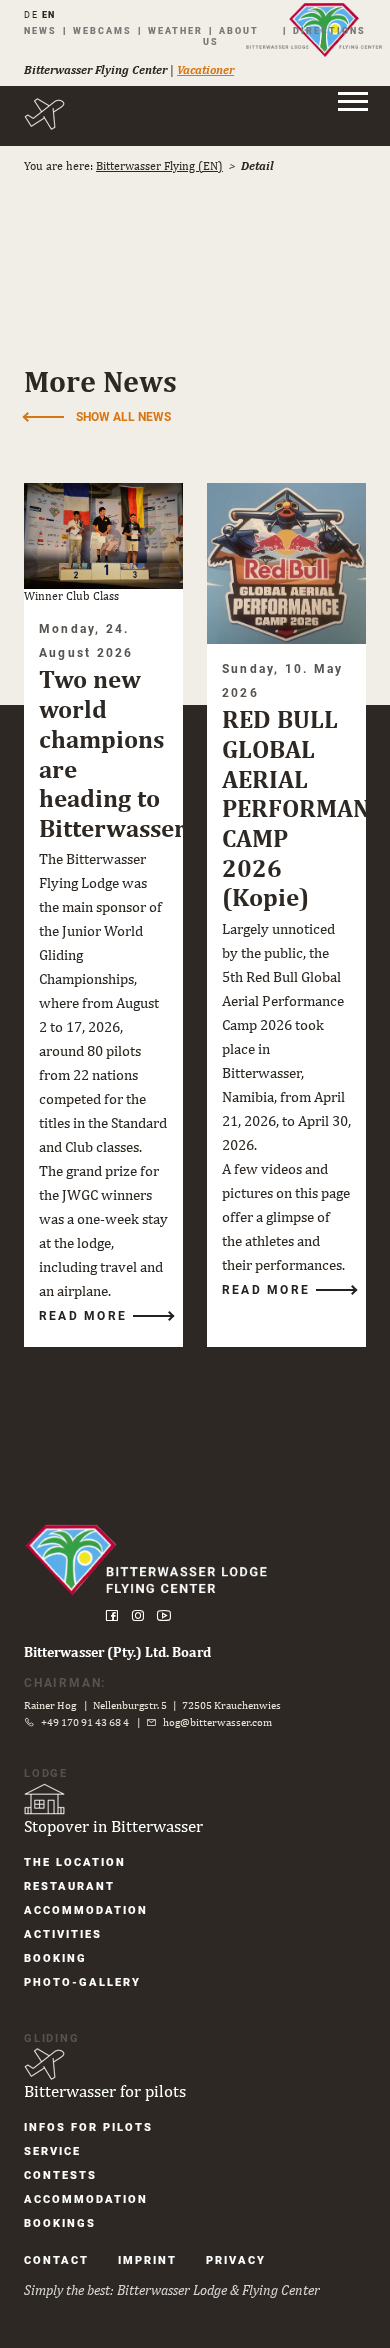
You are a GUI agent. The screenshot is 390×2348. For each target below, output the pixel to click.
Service (52, 2151)
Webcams (102, 31)
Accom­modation (86, 1910)
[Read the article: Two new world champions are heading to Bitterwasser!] (103, 536)
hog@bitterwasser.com (217, 1722)
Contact (56, 2260)
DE (31, 15)
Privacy (236, 2260)
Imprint (147, 2260)
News (40, 31)
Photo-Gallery (82, 1982)
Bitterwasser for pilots (105, 2091)
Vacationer (205, 70)
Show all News (123, 417)
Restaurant (69, 1886)
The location (75, 1862)
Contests (60, 2175)
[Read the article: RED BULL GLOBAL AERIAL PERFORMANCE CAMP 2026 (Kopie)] (286, 563)
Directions (329, 31)
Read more (83, 1316)
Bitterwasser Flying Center (95, 70)
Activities (63, 1934)
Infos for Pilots (88, 2127)
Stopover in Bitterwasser (113, 1826)
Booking (55, 1958)
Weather (175, 31)
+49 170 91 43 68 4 (85, 1722)
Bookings (60, 2223)
